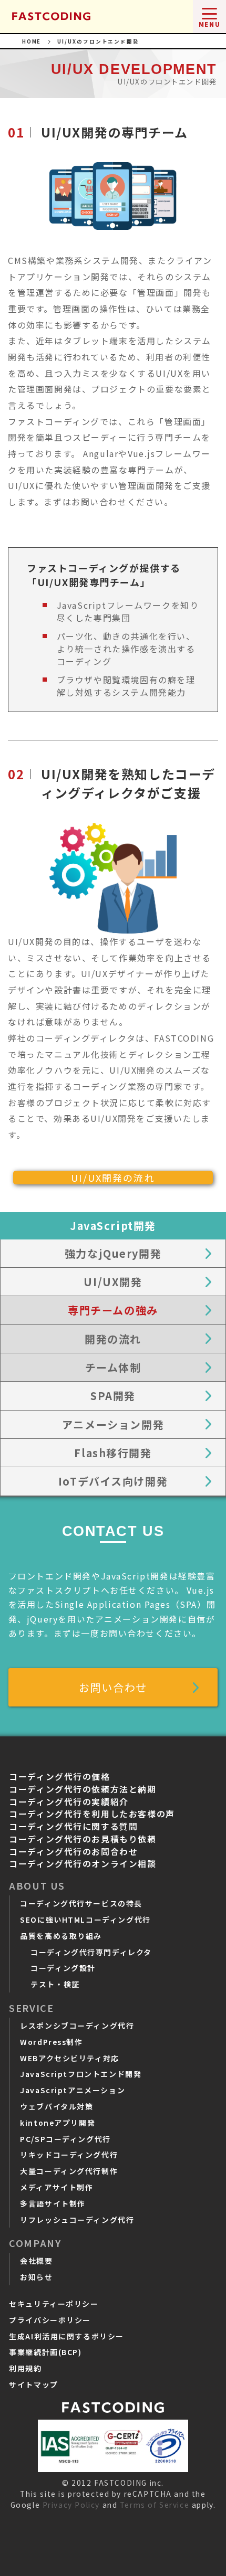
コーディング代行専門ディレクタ (91, 1952)
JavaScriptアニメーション (73, 2090)
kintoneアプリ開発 (58, 2123)
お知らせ (36, 2277)
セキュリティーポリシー (54, 2304)
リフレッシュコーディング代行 (77, 2220)
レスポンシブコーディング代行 (77, 2026)
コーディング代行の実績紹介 (69, 1802)
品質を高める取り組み (61, 1936)
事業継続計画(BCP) (45, 2352)
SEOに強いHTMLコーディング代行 (85, 1920)
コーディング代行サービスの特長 (81, 1903)
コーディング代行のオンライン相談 (83, 1864)
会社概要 (36, 2261)
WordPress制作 (51, 2042)
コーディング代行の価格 (59, 1777)
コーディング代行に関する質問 (73, 1826)
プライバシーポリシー (50, 2320)
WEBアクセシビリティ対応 (70, 2058)
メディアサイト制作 (56, 2187)
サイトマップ (34, 2384)
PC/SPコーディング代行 (65, 2139)
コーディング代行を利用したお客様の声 (92, 1814)
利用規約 (25, 2368)
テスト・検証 (55, 1984)
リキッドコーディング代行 (69, 2155)
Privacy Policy (71, 2505)
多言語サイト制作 (53, 2203)
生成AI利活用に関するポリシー (66, 2336)
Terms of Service (155, 2505)
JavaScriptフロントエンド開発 (81, 2074)
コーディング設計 (63, 1968)
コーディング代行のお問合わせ (73, 1852)
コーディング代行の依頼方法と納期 (83, 1789)
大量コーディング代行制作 (69, 2171)
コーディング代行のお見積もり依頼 (83, 1839)
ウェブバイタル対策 (56, 2106)
